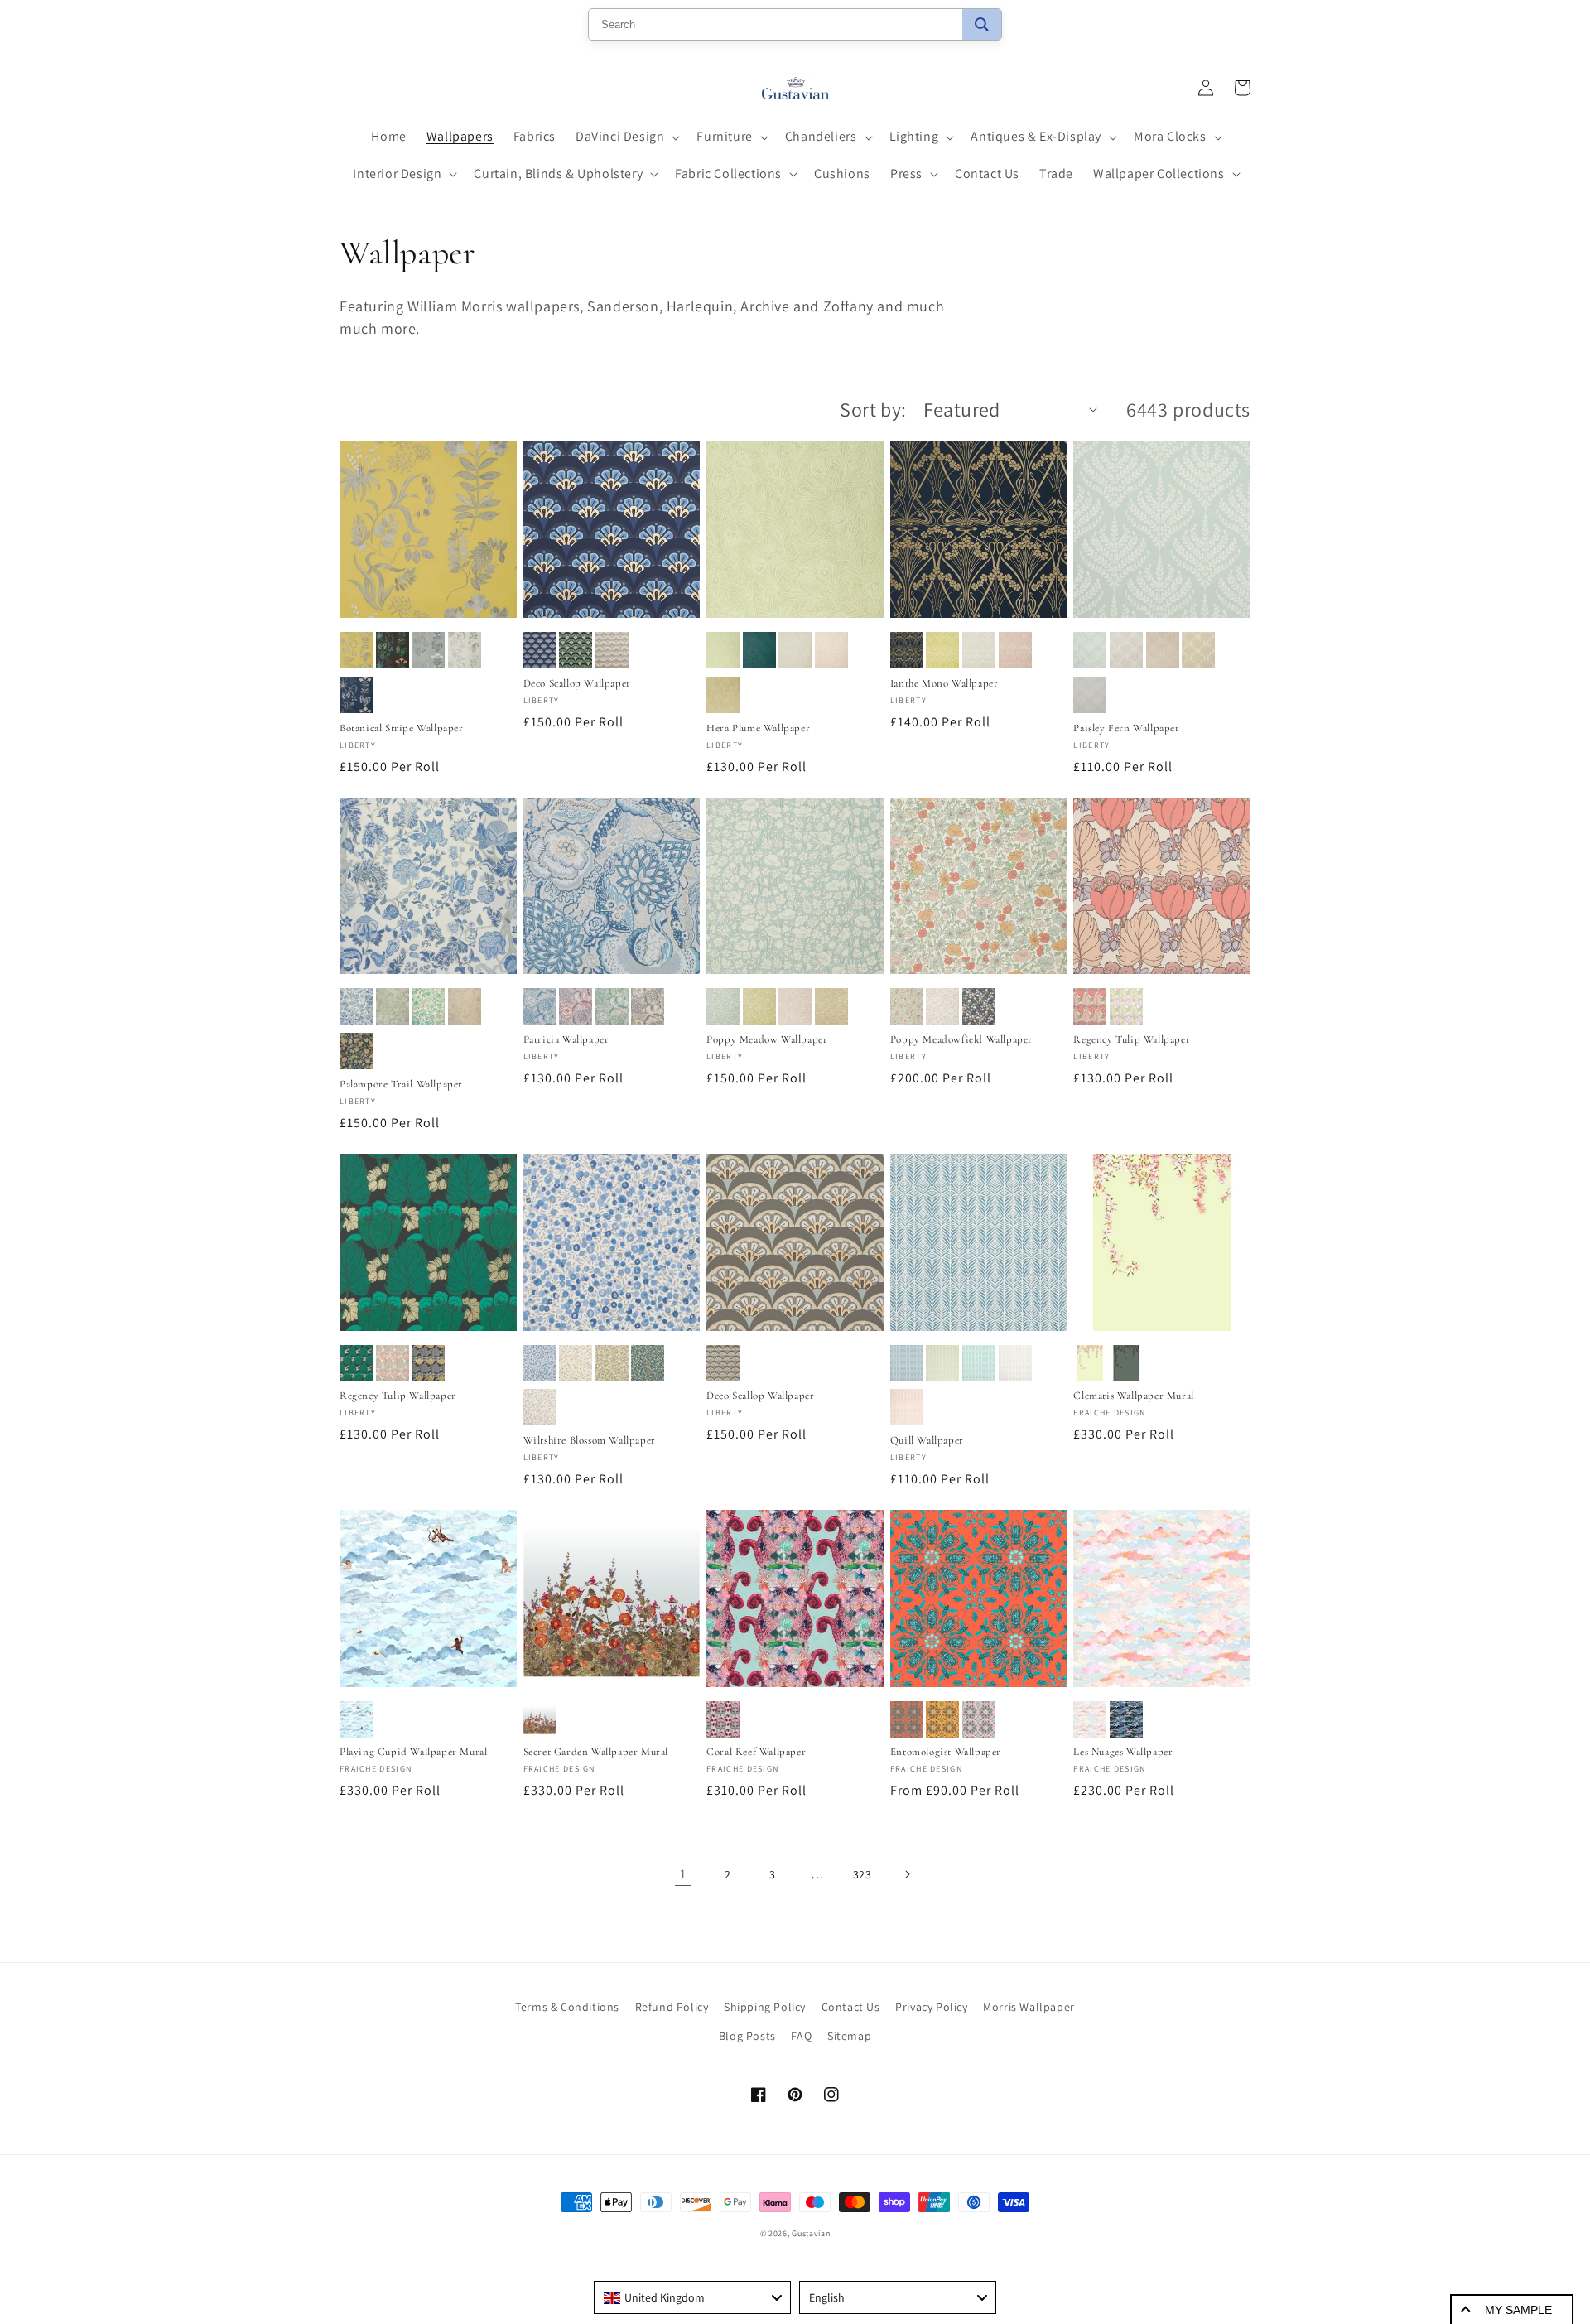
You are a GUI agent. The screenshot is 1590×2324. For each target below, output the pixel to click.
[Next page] (907, 1874)
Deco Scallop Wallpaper (577, 683)
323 (862, 1874)
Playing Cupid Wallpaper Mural (413, 1752)
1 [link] (683, 1874)
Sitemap (849, 2036)
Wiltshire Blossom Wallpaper (590, 1440)
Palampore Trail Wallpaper (401, 1084)
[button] (626, 137)
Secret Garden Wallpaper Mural (596, 1752)
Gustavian (811, 2233)
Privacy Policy (931, 2007)
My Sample (1518, 2310)
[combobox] (692, 2297)
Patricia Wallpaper (566, 1039)
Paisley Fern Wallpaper (1126, 728)
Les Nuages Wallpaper (1123, 1752)
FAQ (801, 2036)
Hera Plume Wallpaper (758, 728)
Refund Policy (672, 2007)
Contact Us (851, 2007)
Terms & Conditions (567, 2007)
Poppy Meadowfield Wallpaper (961, 1039)
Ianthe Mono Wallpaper (944, 683)
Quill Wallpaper (927, 1440)
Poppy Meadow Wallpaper (767, 1039)
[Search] (982, 24)
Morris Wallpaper (1029, 2007)
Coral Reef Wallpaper (756, 1752)
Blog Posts (747, 2036)
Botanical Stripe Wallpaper (402, 728)
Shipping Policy (765, 2007)
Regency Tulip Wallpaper (1132, 1039)
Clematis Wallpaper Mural (1133, 1396)
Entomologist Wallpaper (946, 1752)
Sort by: (873, 409)
